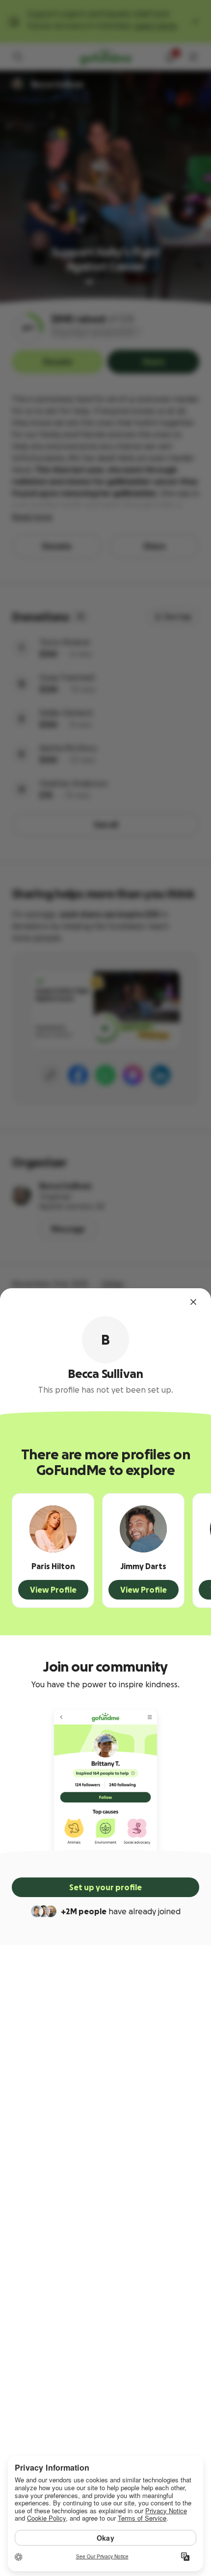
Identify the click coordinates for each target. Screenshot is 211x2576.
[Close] (193, 1302)
